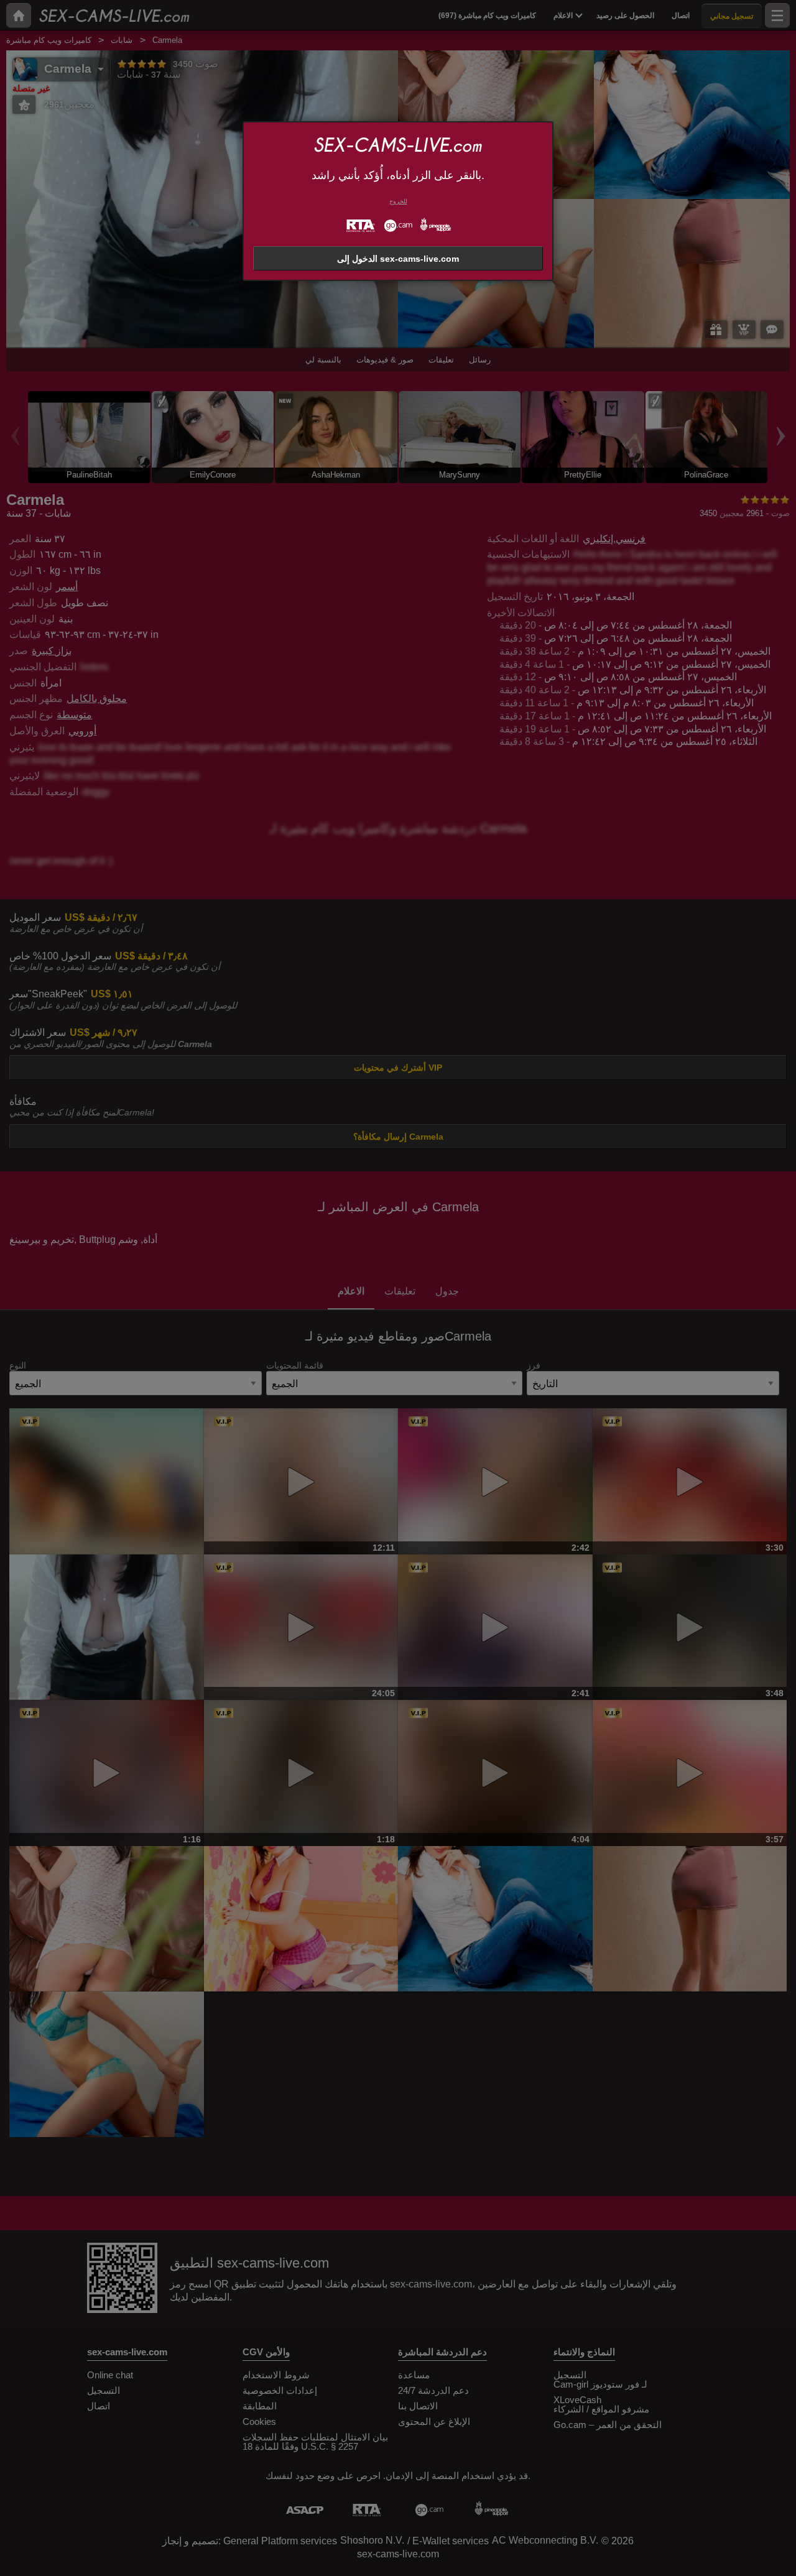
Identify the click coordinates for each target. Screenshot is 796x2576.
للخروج (398, 201)
